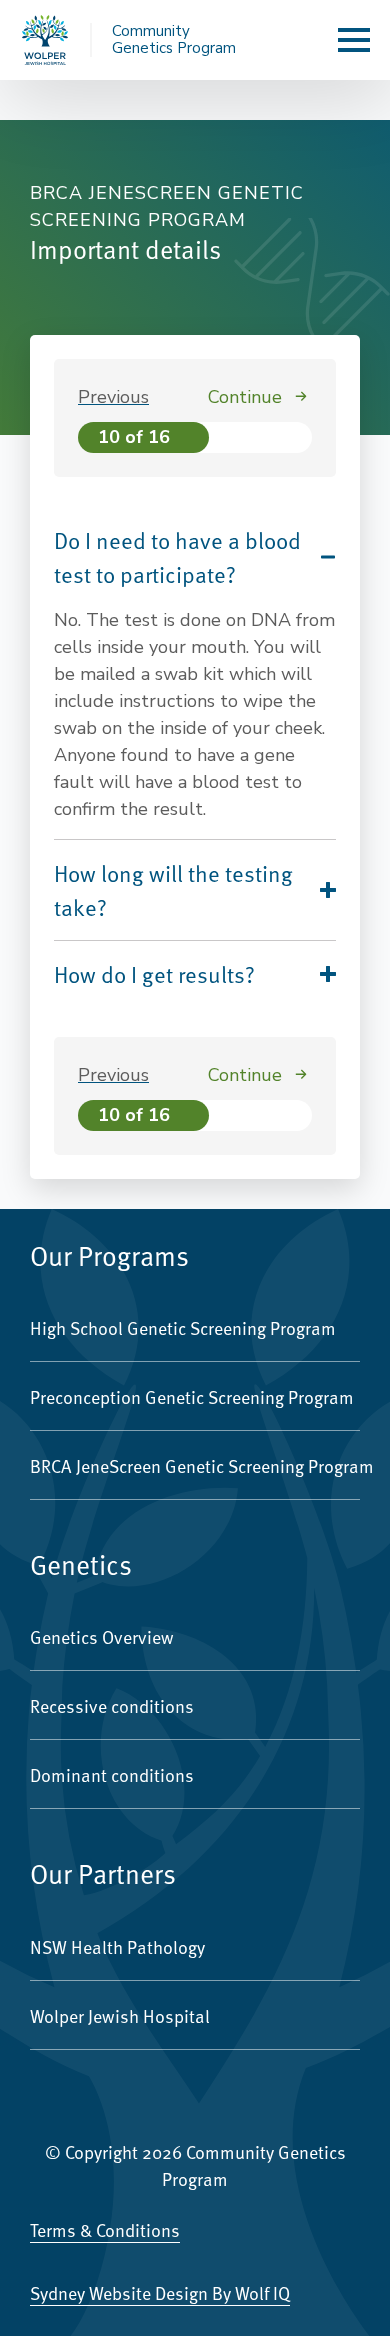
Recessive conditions (112, 1705)
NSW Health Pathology (117, 1946)
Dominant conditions (112, 1774)
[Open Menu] (354, 40)
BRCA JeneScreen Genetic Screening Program (195, 1465)
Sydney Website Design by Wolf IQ (160, 2292)
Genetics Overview (102, 1636)
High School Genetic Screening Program (183, 1327)
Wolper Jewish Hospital (120, 2015)
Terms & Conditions (105, 2229)
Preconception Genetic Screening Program (192, 1396)
